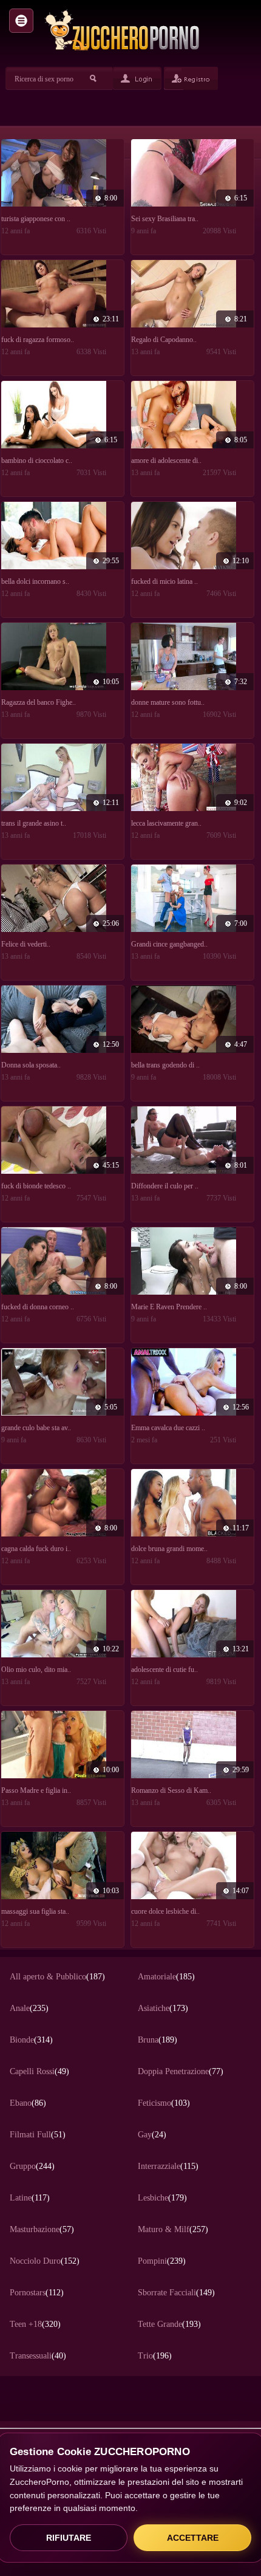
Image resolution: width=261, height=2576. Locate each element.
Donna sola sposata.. (31, 1065)
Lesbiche (162, 2198)
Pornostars (37, 2293)
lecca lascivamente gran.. (166, 823)
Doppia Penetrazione (181, 2071)
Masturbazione (42, 2229)
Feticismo (164, 2103)
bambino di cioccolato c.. (37, 461)
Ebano (28, 2103)
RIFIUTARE (69, 2538)
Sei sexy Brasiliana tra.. (165, 219)
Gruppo (32, 2166)
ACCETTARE (193, 2538)
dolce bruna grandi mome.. (169, 1549)
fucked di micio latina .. (164, 581)
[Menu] (21, 21)
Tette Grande (169, 2324)
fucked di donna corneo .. (38, 1307)
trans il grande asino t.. (34, 823)
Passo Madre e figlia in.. (36, 1790)
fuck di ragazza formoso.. (38, 340)
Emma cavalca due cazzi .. (168, 1428)
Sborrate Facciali (176, 2293)
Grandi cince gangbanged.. (169, 944)
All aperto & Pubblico (57, 1977)
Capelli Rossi (39, 2071)
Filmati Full (38, 2135)
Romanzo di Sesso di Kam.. (171, 1790)
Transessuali (38, 2356)
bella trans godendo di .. (165, 1065)
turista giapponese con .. (36, 219)
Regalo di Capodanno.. (164, 340)
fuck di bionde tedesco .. (36, 1186)
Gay (152, 2135)
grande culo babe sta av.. (36, 1428)
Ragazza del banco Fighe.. (39, 702)
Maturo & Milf (173, 2229)
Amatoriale (166, 1977)
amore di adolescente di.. (166, 461)
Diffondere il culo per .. (165, 1186)
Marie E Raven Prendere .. (169, 1307)
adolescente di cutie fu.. (164, 1670)
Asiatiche (163, 2008)
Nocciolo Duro (45, 2261)
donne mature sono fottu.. (168, 702)
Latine (30, 2198)
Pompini (162, 2261)
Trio (155, 2356)
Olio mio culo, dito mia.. (36, 1670)
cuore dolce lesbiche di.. (165, 1911)
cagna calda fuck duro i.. (36, 1549)
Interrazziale (168, 2166)
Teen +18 (35, 2324)
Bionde (31, 2040)
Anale (29, 2008)
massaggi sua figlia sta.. (35, 1911)
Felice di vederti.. (26, 944)
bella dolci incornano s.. (35, 581)
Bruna (158, 2040)
